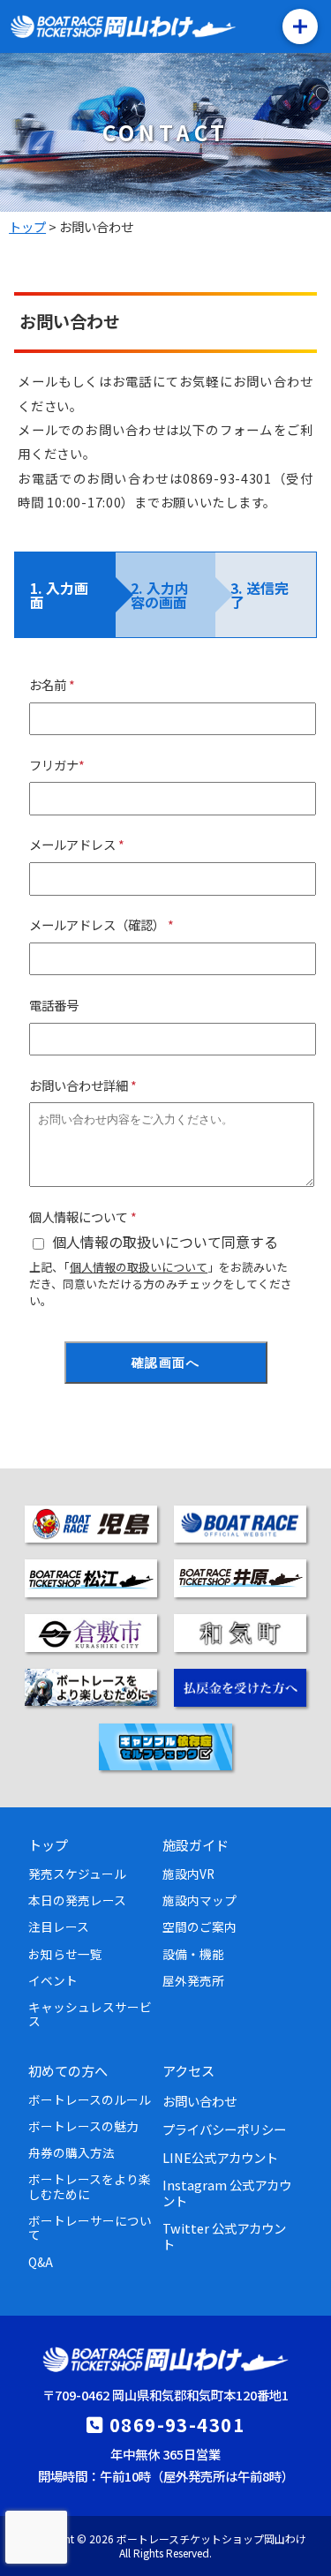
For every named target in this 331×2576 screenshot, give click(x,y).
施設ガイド (196, 1844)
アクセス (188, 2070)
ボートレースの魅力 (83, 2126)
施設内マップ (199, 1900)
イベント (53, 1980)
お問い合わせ (199, 2101)
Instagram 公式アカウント (227, 2192)
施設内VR (188, 1874)
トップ (48, 1844)
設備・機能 (193, 1954)
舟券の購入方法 (71, 2152)
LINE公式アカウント (220, 2157)
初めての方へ (68, 2070)
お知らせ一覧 (65, 1954)
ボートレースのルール (90, 2099)
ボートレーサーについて (90, 2227)
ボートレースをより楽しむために (90, 2186)
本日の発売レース (77, 1900)
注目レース (59, 1926)
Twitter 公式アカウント (224, 2235)
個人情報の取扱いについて (139, 1267)
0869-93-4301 (177, 2424)
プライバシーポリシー (224, 2129)
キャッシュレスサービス (90, 2014)
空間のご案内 (199, 1926)
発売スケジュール (77, 1874)
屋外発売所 (193, 1980)
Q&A (41, 2262)
